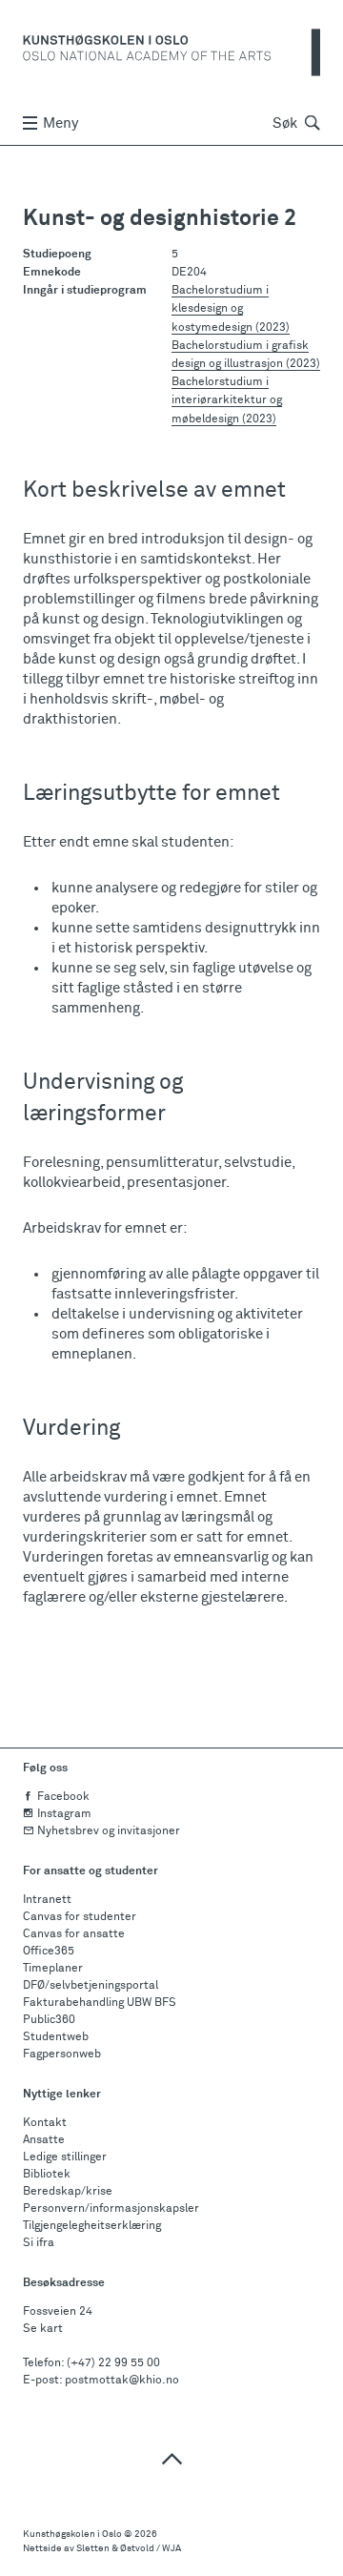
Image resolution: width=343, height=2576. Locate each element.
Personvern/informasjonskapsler (111, 2209)
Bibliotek (47, 2175)
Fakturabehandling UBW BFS (100, 2003)
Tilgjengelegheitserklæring (92, 2226)
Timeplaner (53, 1969)
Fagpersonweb (62, 2055)
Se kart (43, 2329)
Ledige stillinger (65, 2157)
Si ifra (39, 2243)
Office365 (49, 1952)
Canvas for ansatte (74, 1934)
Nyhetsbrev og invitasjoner (109, 1831)
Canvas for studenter (80, 1917)
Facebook (63, 1797)
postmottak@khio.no (122, 2381)
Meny (61, 123)
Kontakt (45, 2123)
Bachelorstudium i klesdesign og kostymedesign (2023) (231, 309)
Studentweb (56, 2037)
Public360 (49, 2020)
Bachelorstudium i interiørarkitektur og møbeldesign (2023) (227, 400)
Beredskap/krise (68, 2192)
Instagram (64, 1814)
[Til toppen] (171, 2458)
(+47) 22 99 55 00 (113, 2363)
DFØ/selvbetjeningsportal (91, 1986)
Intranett (47, 1900)
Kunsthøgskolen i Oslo (72, 2534)
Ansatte (44, 2140)
